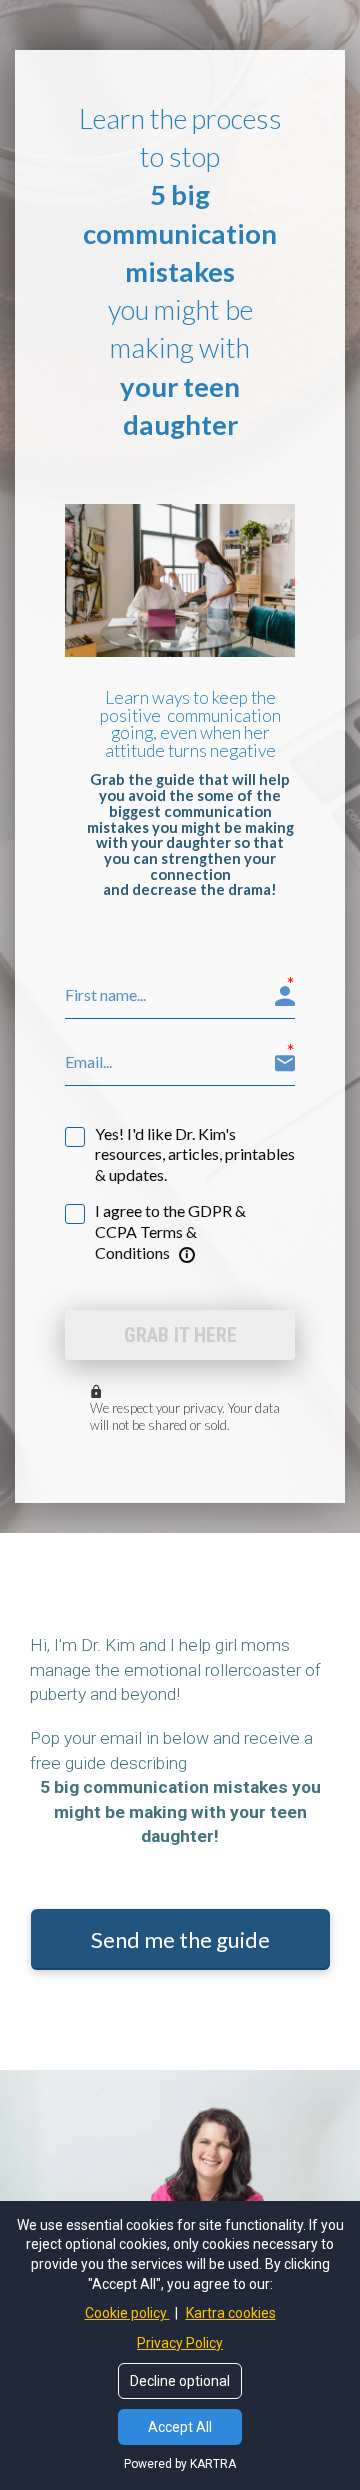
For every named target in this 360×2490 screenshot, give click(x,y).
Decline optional (180, 2381)
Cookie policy (127, 2313)
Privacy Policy (180, 2343)
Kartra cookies (231, 2313)
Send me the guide (180, 1939)
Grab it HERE (180, 1335)
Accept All (180, 2427)
